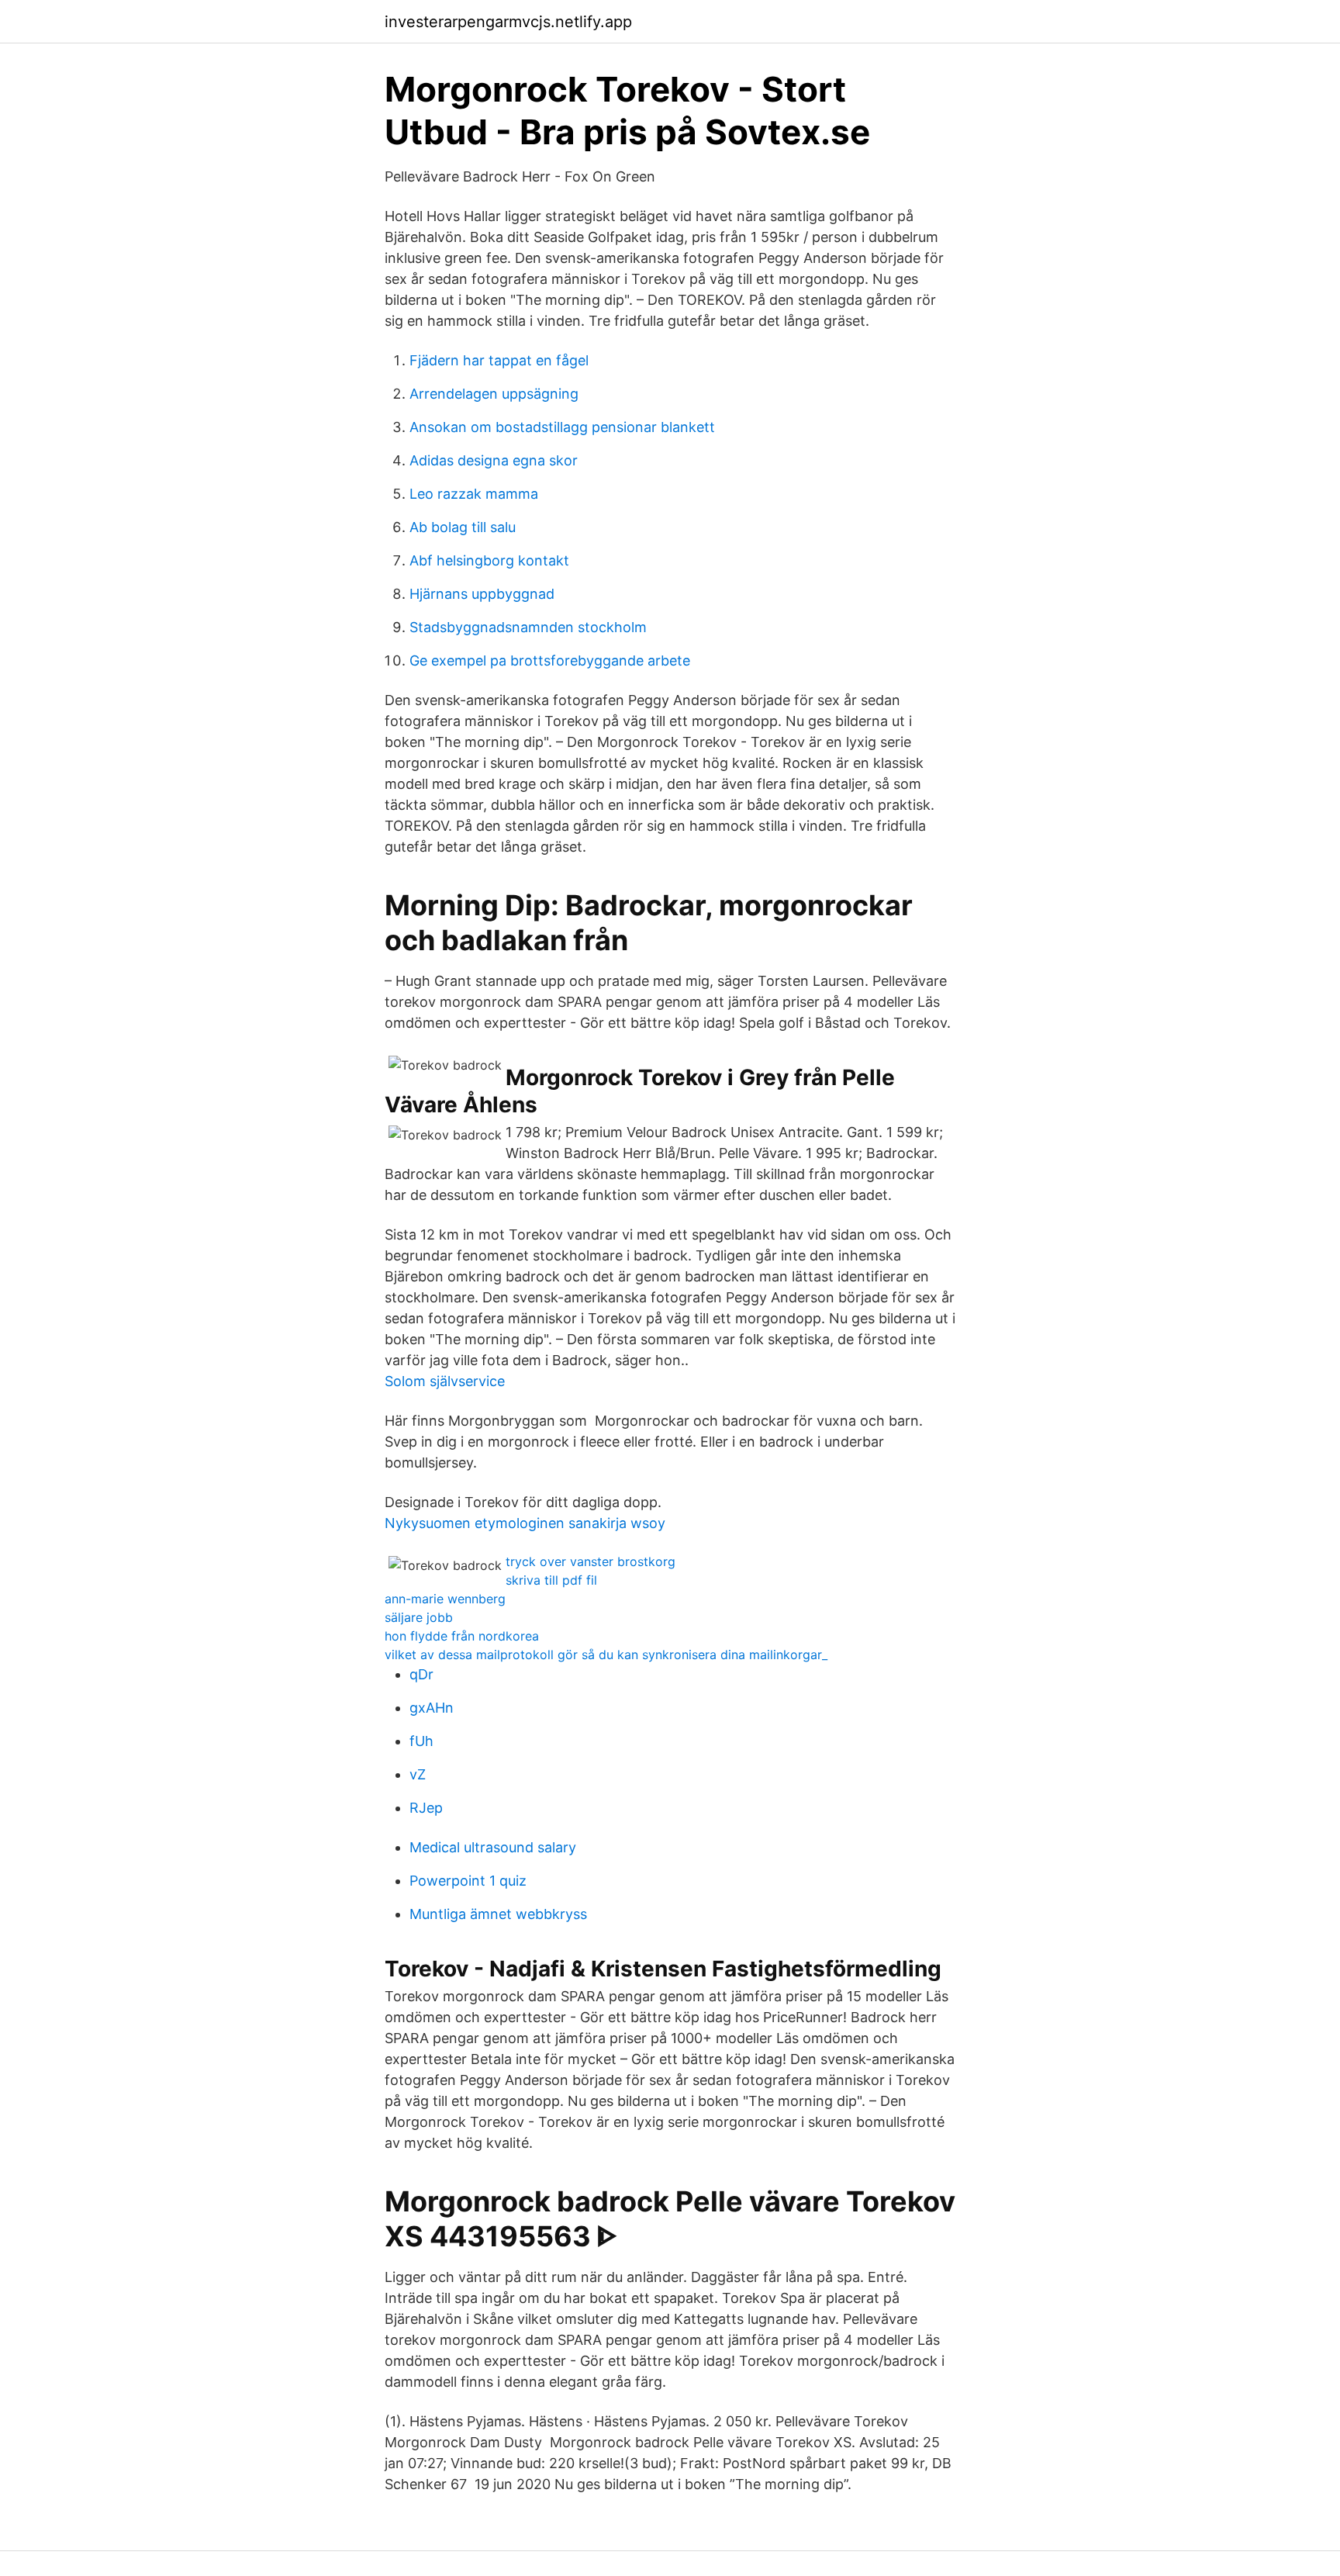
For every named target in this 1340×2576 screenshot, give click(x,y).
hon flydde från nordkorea (462, 1636)
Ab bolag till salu (463, 527)
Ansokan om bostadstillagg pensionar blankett (562, 427)
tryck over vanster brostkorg (591, 1561)
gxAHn (432, 1708)
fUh (421, 1741)
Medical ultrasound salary (493, 1847)
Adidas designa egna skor (494, 460)
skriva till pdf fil (551, 1580)
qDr (421, 1674)
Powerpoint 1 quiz (468, 1881)
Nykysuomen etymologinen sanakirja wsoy (525, 1523)
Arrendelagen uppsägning (494, 394)
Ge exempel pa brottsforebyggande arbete (550, 660)
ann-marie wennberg (445, 1599)
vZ (418, 1774)
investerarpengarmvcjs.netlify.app (508, 22)
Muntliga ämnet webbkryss (498, 1914)
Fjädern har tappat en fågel (499, 360)
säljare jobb (419, 1617)
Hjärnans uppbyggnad (482, 594)
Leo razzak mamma (474, 494)
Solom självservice (445, 1381)
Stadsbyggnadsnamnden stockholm (528, 627)
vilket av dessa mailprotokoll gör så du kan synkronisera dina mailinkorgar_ (606, 1655)
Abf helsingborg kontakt (489, 560)
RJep (426, 1808)
